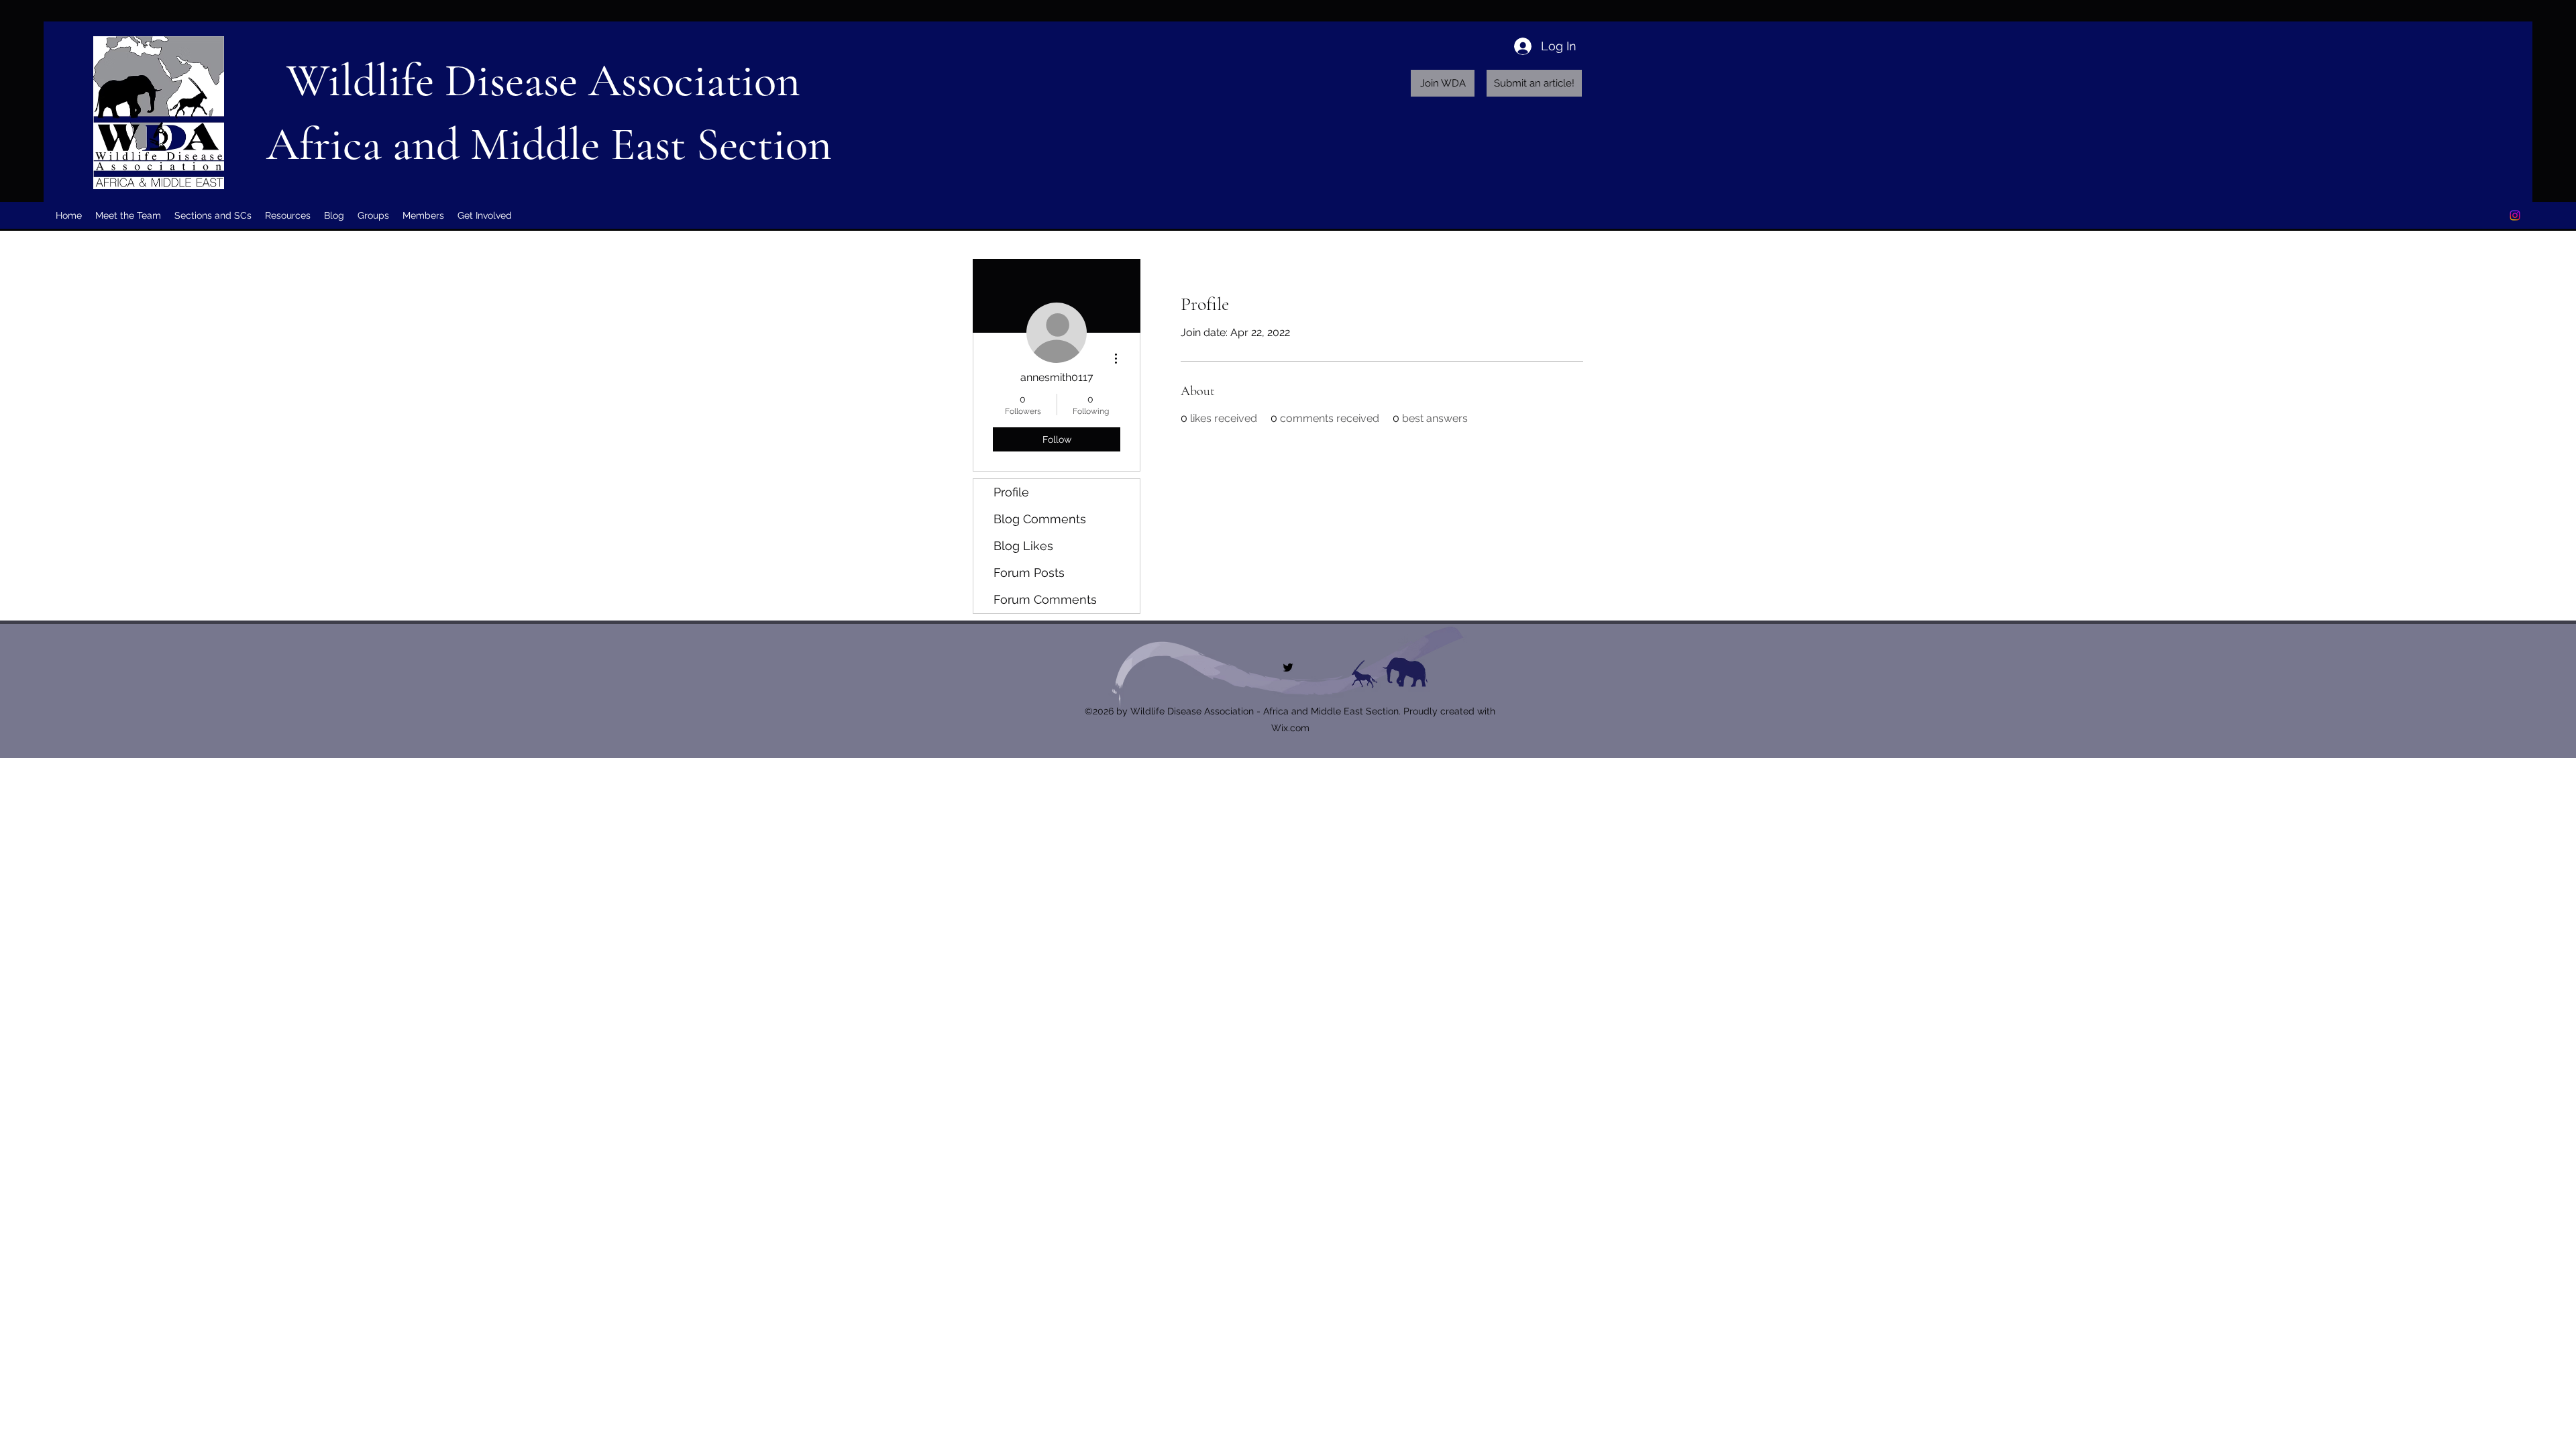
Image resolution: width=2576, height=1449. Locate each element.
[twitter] (2515, 215)
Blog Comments (1040, 519)
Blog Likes (1023, 546)
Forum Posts (1029, 573)
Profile (1011, 492)
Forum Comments (1045, 599)
